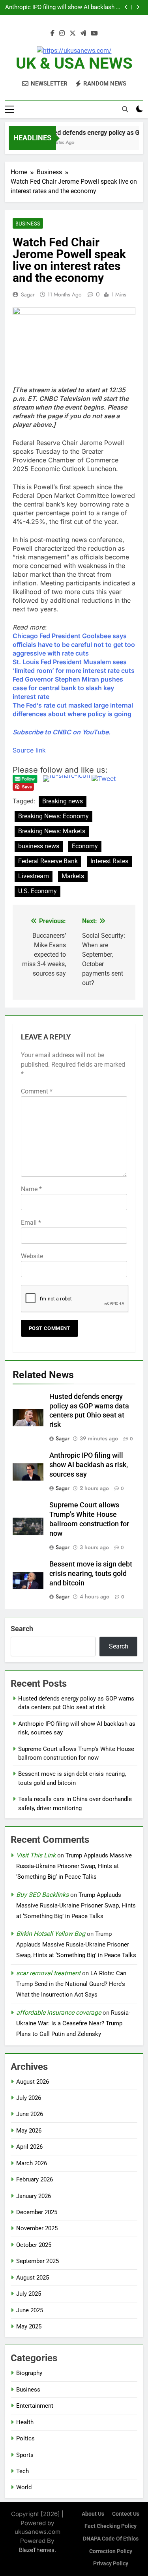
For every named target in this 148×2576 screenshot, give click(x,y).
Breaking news (63, 801)
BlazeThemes (37, 2550)
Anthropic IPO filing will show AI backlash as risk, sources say (89, 1465)
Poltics (25, 2438)
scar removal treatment (48, 1973)
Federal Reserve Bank (48, 861)
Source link (29, 750)
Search (22, 1629)
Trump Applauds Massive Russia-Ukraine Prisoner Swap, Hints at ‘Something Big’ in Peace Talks (74, 1866)
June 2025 (30, 2310)
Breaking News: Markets (52, 831)
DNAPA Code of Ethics (111, 2539)
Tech (22, 2471)
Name (31, 1189)
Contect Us (126, 2514)
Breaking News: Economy (53, 816)
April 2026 (29, 2147)
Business (28, 224)
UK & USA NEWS (74, 63)
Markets (73, 876)
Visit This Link (36, 1855)
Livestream (34, 876)
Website (32, 1256)
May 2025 (29, 2326)
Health (25, 2422)
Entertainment (35, 2406)
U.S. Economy (37, 891)
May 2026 (29, 2131)
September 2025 (37, 2261)
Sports (25, 2455)
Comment (37, 1091)
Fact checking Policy (111, 2526)
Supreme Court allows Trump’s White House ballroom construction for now (64, 7)
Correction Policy (111, 2551)
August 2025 (33, 2278)
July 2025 (29, 2294)
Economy (85, 846)
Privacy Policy (111, 2564)
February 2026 (35, 2179)
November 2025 (37, 2228)
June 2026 (30, 2114)
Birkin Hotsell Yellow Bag (51, 1934)
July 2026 (29, 2098)
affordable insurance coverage (59, 2013)
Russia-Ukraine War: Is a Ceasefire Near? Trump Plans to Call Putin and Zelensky (73, 2023)
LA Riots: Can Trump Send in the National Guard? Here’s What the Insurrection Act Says (71, 1984)
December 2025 (37, 2212)
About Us (93, 2514)
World (24, 2487)
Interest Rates (109, 861)
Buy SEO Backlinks (42, 1895)
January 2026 (34, 2196)
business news (39, 846)
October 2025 (34, 2245)
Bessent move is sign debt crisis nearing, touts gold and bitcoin (91, 1574)
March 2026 (32, 2163)
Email (31, 1223)
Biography (29, 2373)
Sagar (28, 294)
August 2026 (33, 2082)
